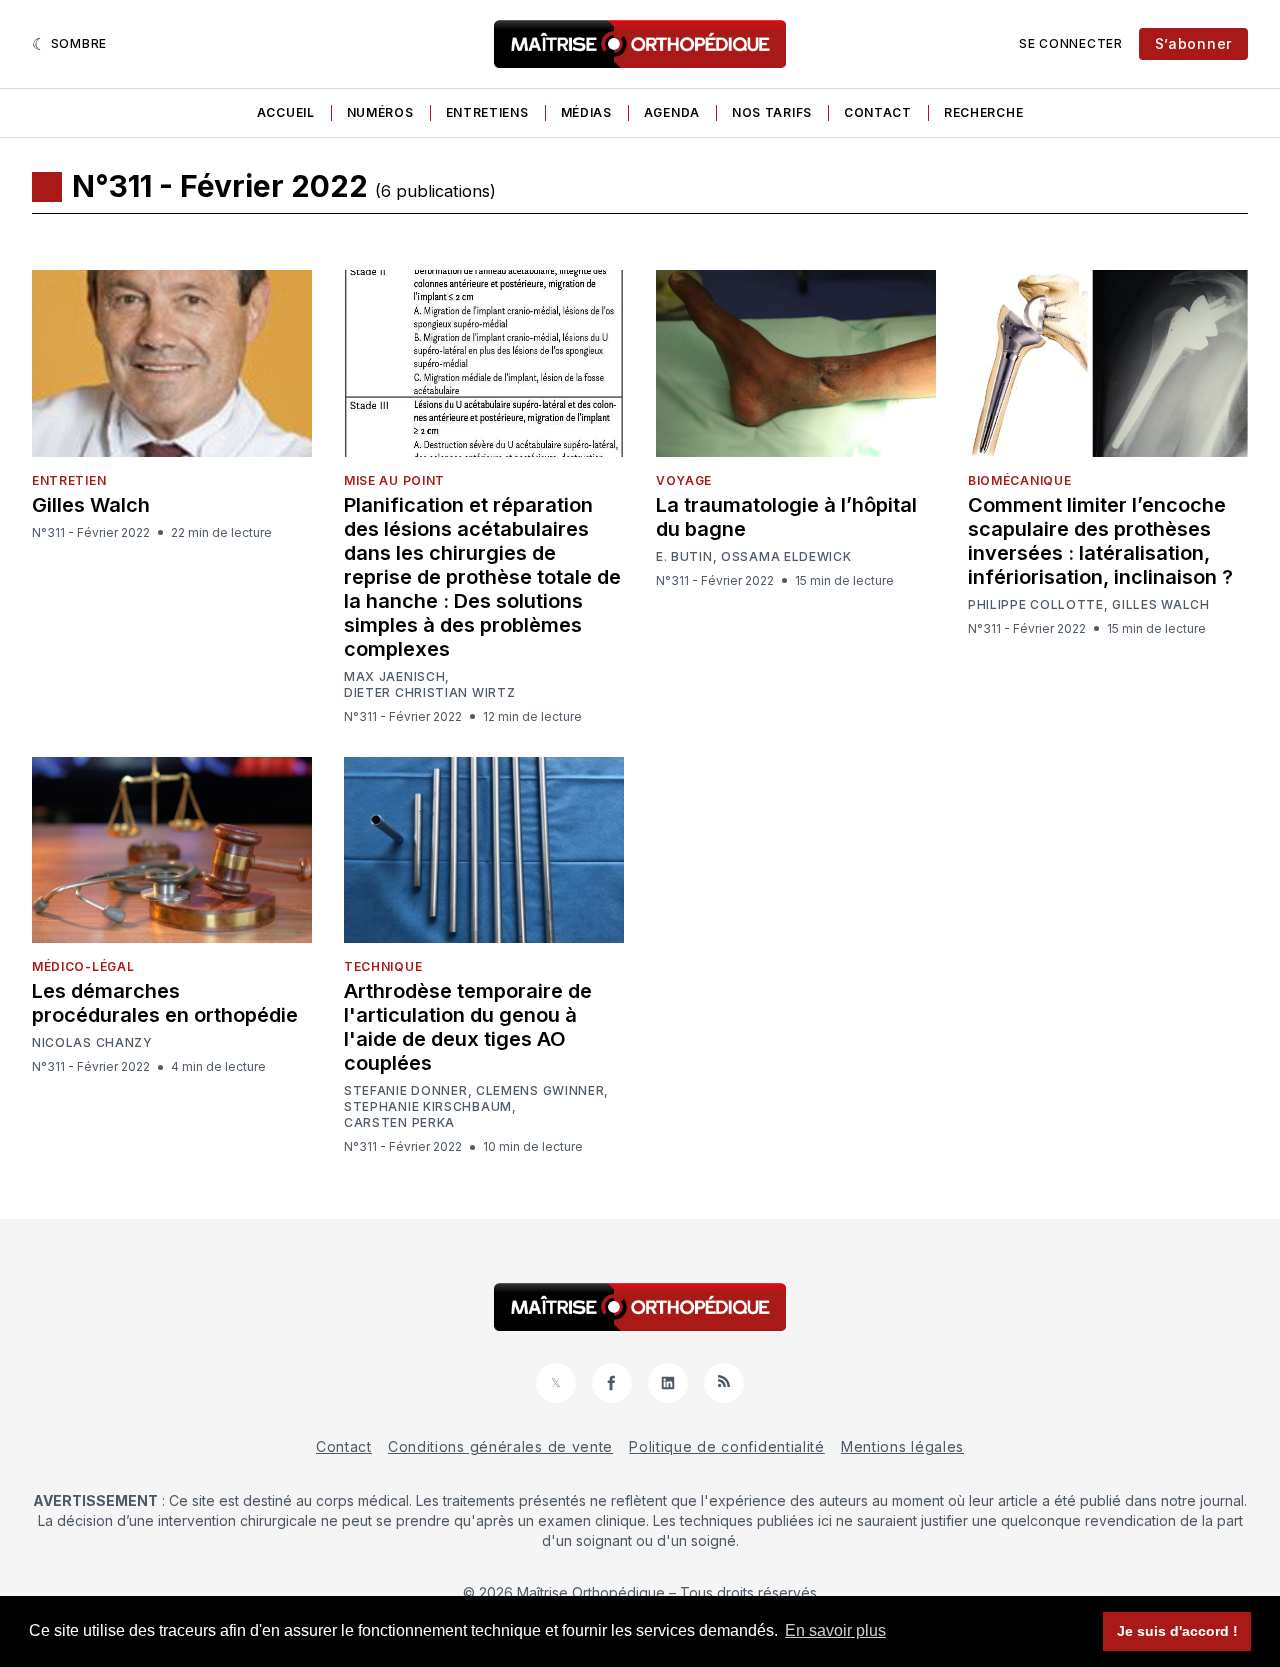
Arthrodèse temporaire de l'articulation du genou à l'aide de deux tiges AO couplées (468, 1027)
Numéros (380, 112)
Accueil (286, 112)
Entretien (69, 480)
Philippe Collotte (1036, 605)
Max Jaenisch (394, 677)
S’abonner (1193, 43)
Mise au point (394, 480)
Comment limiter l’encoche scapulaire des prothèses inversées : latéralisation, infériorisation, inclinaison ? (1100, 541)
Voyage (684, 480)
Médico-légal (83, 966)
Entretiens (487, 112)
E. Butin (684, 557)
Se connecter (1070, 43)
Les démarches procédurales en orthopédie (165, 1003)
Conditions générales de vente (500, 1446)
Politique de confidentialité (727, 1446)
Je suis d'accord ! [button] (1177, 1631)
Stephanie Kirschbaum (428, 1107)
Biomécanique (1019, 480)
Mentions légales (902, 1446)
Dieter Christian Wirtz (429, 693)
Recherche (983, 112)
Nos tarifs (772, 112)
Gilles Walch (91, 505)
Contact (878, 112)
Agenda (672, 112)
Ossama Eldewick (786, 557)
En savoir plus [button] (835, 1630)
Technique (383, 966)
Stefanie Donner (406, 1091)
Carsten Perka (399, 1123)
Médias (586, 112)
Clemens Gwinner (540, 1091)
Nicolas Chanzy (92, 1043)
